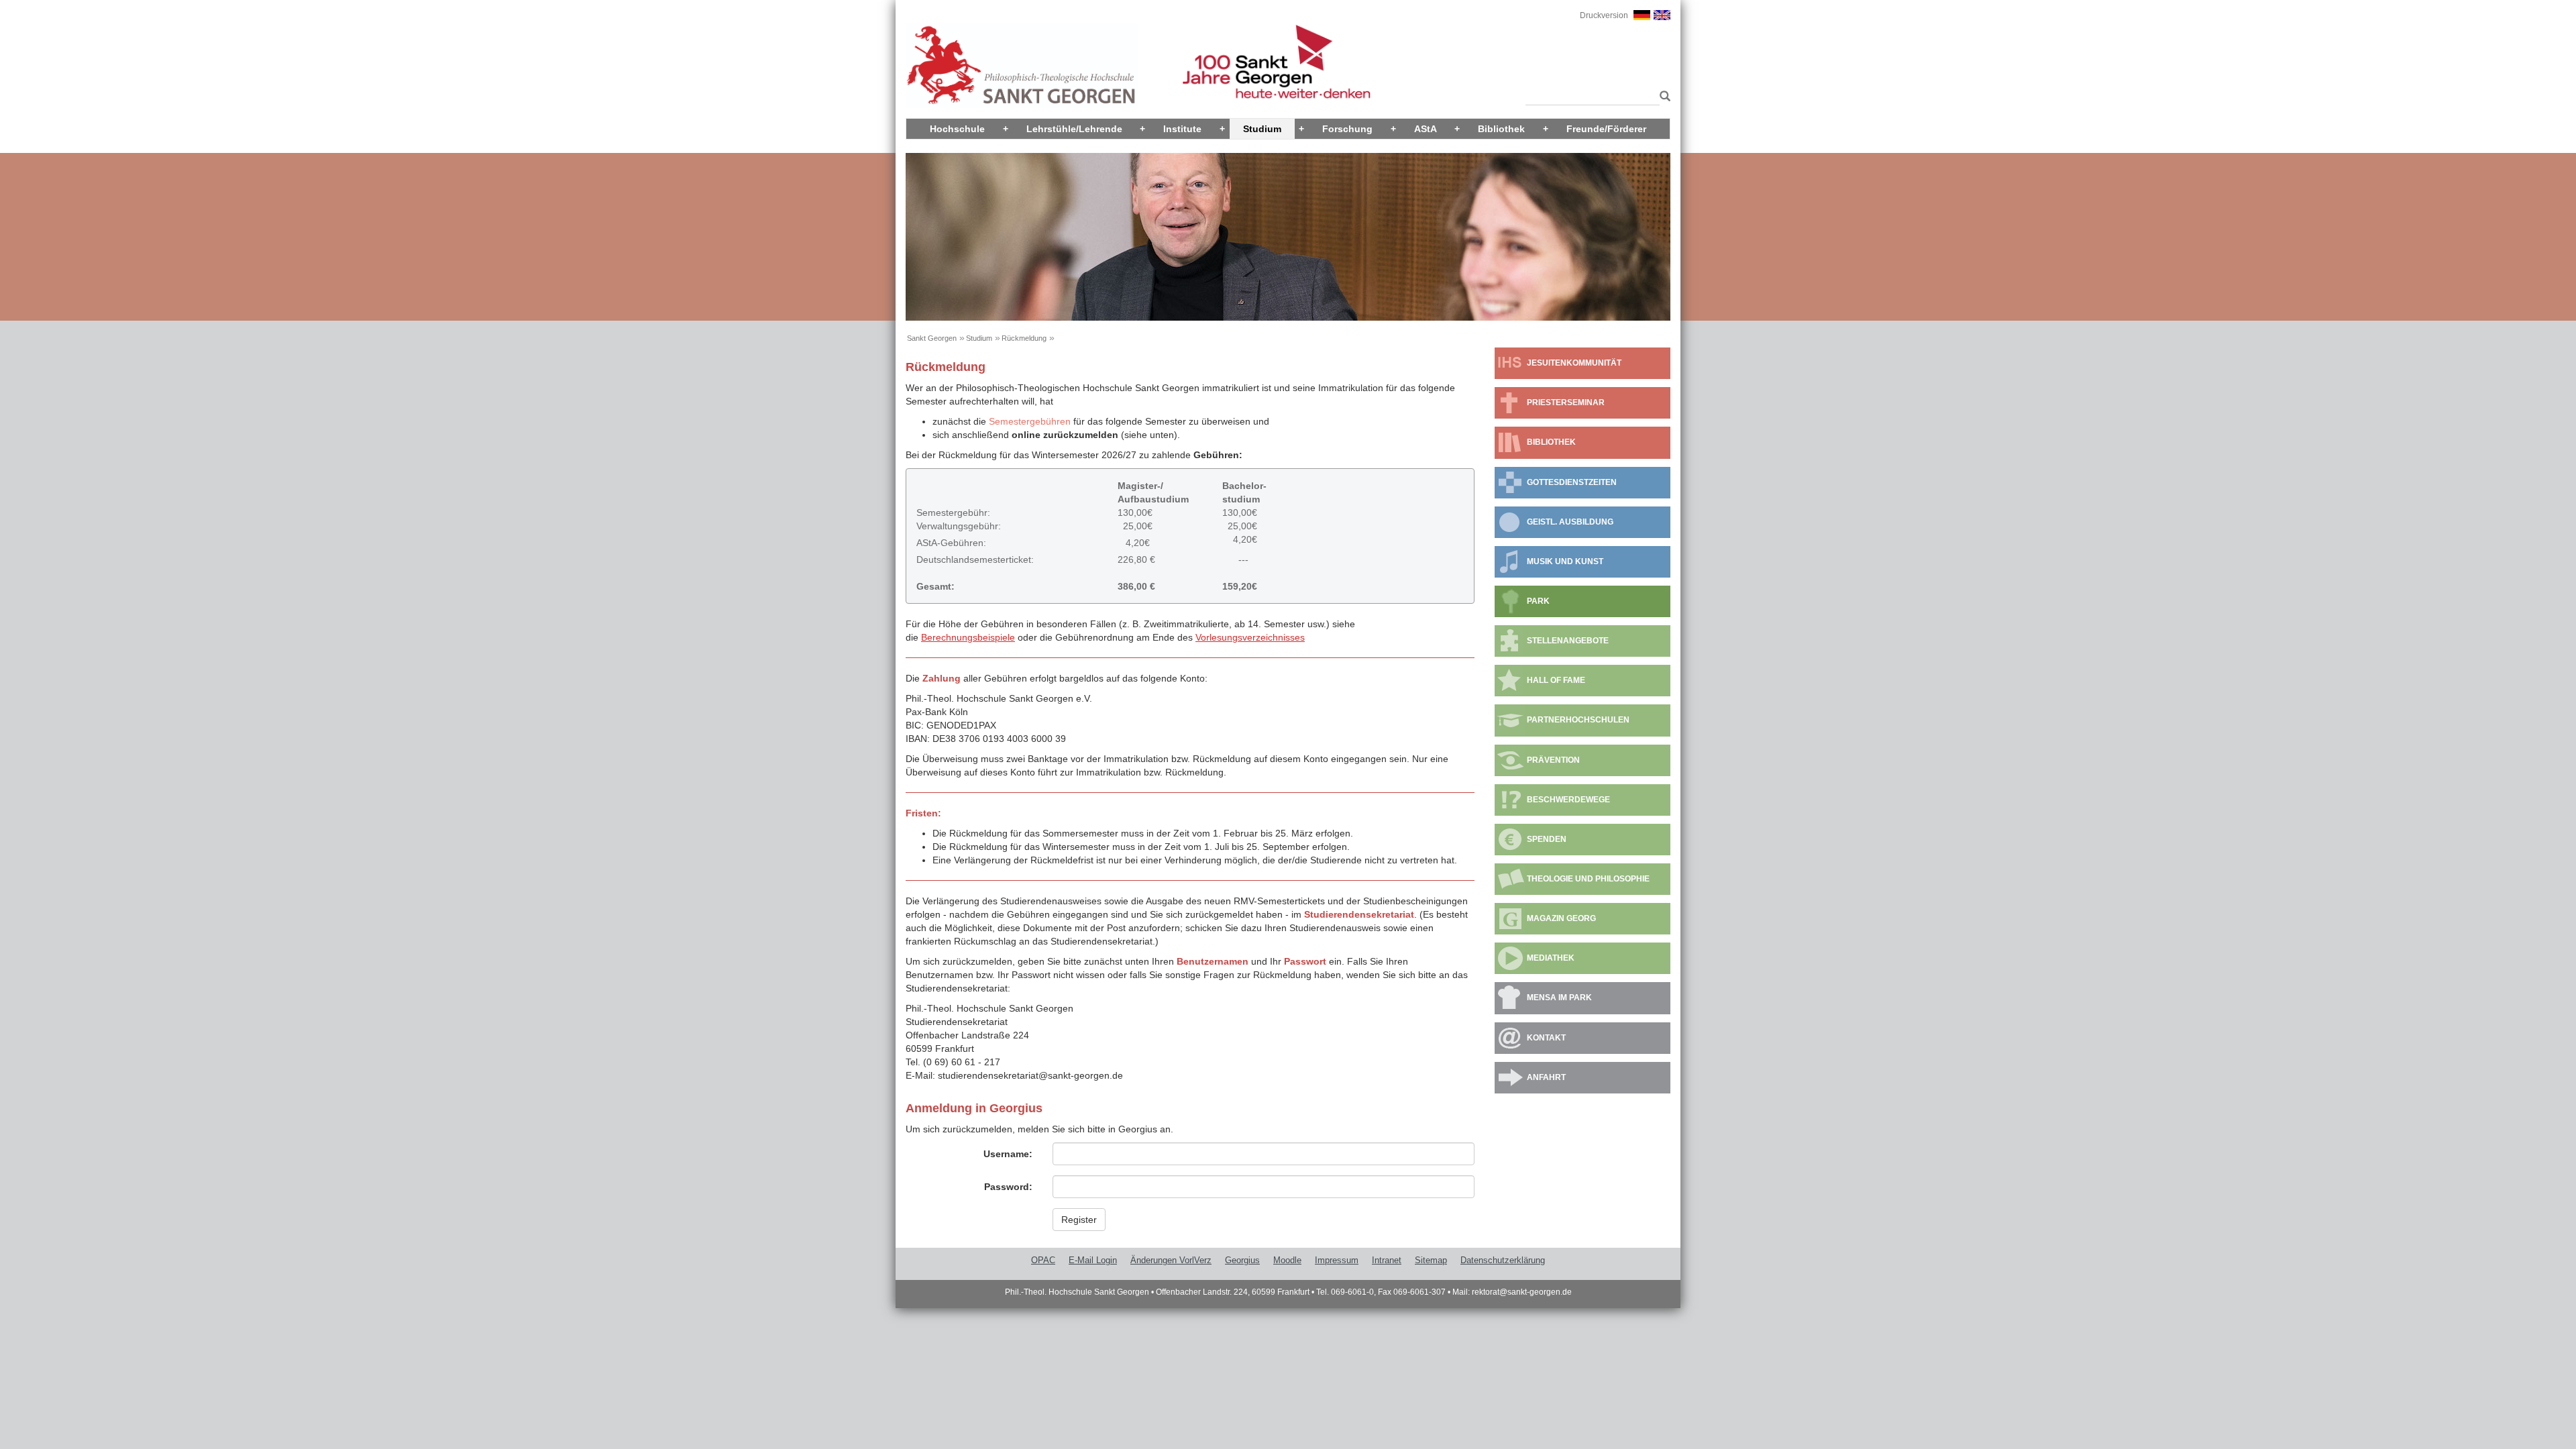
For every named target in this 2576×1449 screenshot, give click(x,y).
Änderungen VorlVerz (1171, 1260)
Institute (1182, 129)
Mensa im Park (1559, 998)
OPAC (1043, 1260)
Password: (1008, 1187)
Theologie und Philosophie (1588, 879)
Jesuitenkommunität (1574, 363)
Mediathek (1551, 958)
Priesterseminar (1566, 402)
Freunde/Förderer (1606, 129)
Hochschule (957, 129)
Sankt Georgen (932, 338)
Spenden (1547, 839)
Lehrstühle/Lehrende (1074, 129)
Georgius (1242, 1260)
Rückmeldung (1024, 338)
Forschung (1347, 129)
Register (1079, 1220)
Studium (1262, 129)
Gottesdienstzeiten (1572, 482)
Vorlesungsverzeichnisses (1250, 637)
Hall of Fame (1556, 680)
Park (1538, 601)
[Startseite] (1022, 65)
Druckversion (1604, 15)
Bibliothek (1501, 129)
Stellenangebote (1568, 641)
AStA (1426, 129)
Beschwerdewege (1568, 800)
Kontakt (1546, 1038)
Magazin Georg (1561, 918)
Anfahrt (1546, 1077)
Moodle (1287, 1260)
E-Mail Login (1093, 1260)
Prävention (1553, 760)
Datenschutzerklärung (1503, 1260)
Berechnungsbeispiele (968, 637)
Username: (1008, 1154)
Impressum (1337, 1260)
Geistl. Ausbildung (1570, 522)
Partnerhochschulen (1578, 720)
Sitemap (1431, 1260)
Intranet (1387, 1260)
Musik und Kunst (1565, 561)
